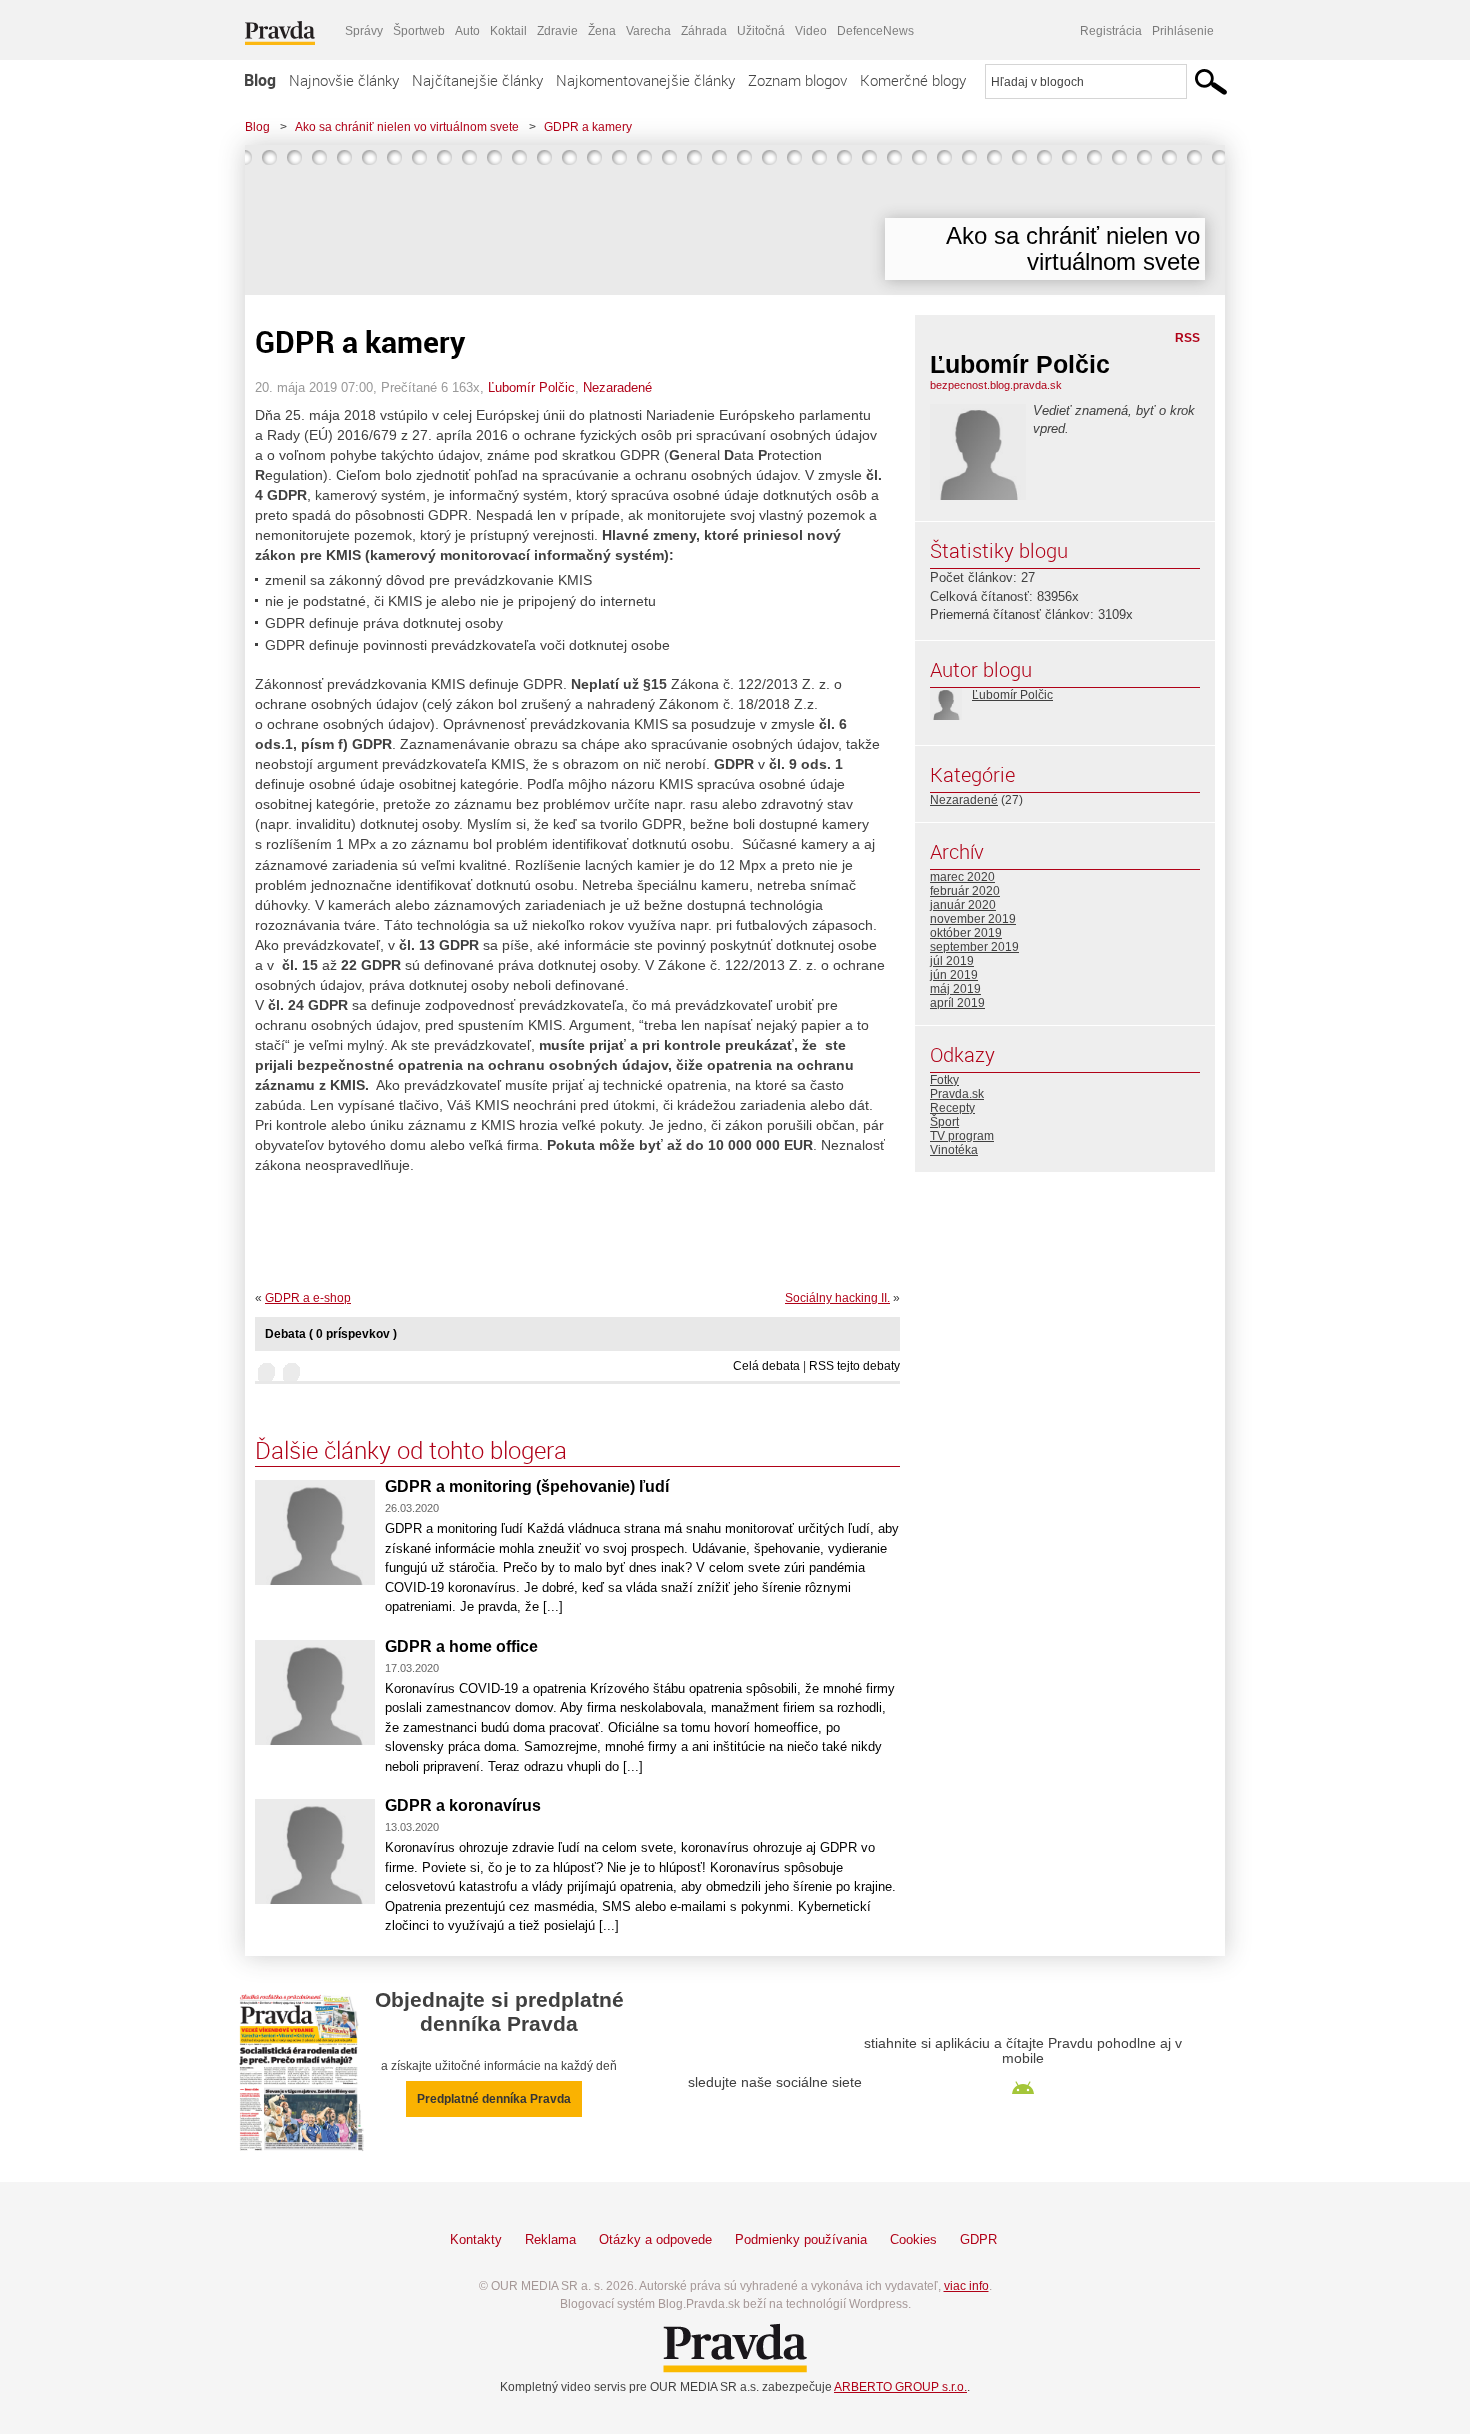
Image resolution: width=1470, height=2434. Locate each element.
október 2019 (966, 933)
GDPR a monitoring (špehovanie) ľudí (527, 1486)
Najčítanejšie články (477, 80)
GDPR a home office (461, 1646)
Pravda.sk (957, 1094)
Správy (364, 31)
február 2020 (965, 891)
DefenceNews (875, 31)
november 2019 (973, 919)
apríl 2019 (957, 1003)
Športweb (419, 31)
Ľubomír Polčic (531, 387)
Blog (260, 80)
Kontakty (476, 2239)
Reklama (550, 2239)
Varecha (648, 31)
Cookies (913, 2239)
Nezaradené (617, 387)
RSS (1187, 338)
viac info (966, 2286)
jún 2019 (954, 975)
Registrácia (1111, 31)
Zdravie (557, 31)
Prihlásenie (1183, 31)
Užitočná (761, 31)
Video (811, 31)
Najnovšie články (344, 80)
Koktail (508, 31)
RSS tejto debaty (854, 1366)
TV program (962, 1136)
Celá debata (766, 1366)
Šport (944, 1122)
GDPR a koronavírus (463, 1805)
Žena (602, 31)
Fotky (944, 1080)
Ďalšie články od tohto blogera (411, 1450)
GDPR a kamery (588, 127)
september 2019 (974, 947)
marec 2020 (962, 877)
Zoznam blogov (797, 80)
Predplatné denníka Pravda (494, 2099)
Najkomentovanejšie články (645, 80)
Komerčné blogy (913, 80)
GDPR (978, 2239)
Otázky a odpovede (655, 2239)
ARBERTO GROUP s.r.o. (900, 2387)
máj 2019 (955, 989)
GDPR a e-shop (308, 1298)
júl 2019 (952, 961)
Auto (467, 31)
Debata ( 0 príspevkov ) (331, 1334)
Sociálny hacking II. (837, 1298)
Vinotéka (954, 1150)
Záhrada (704, 31)
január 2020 (963, 905)
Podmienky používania (801, 2239)
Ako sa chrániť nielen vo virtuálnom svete (407, 127)
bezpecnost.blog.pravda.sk (996, 385)
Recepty (952, 1108)
